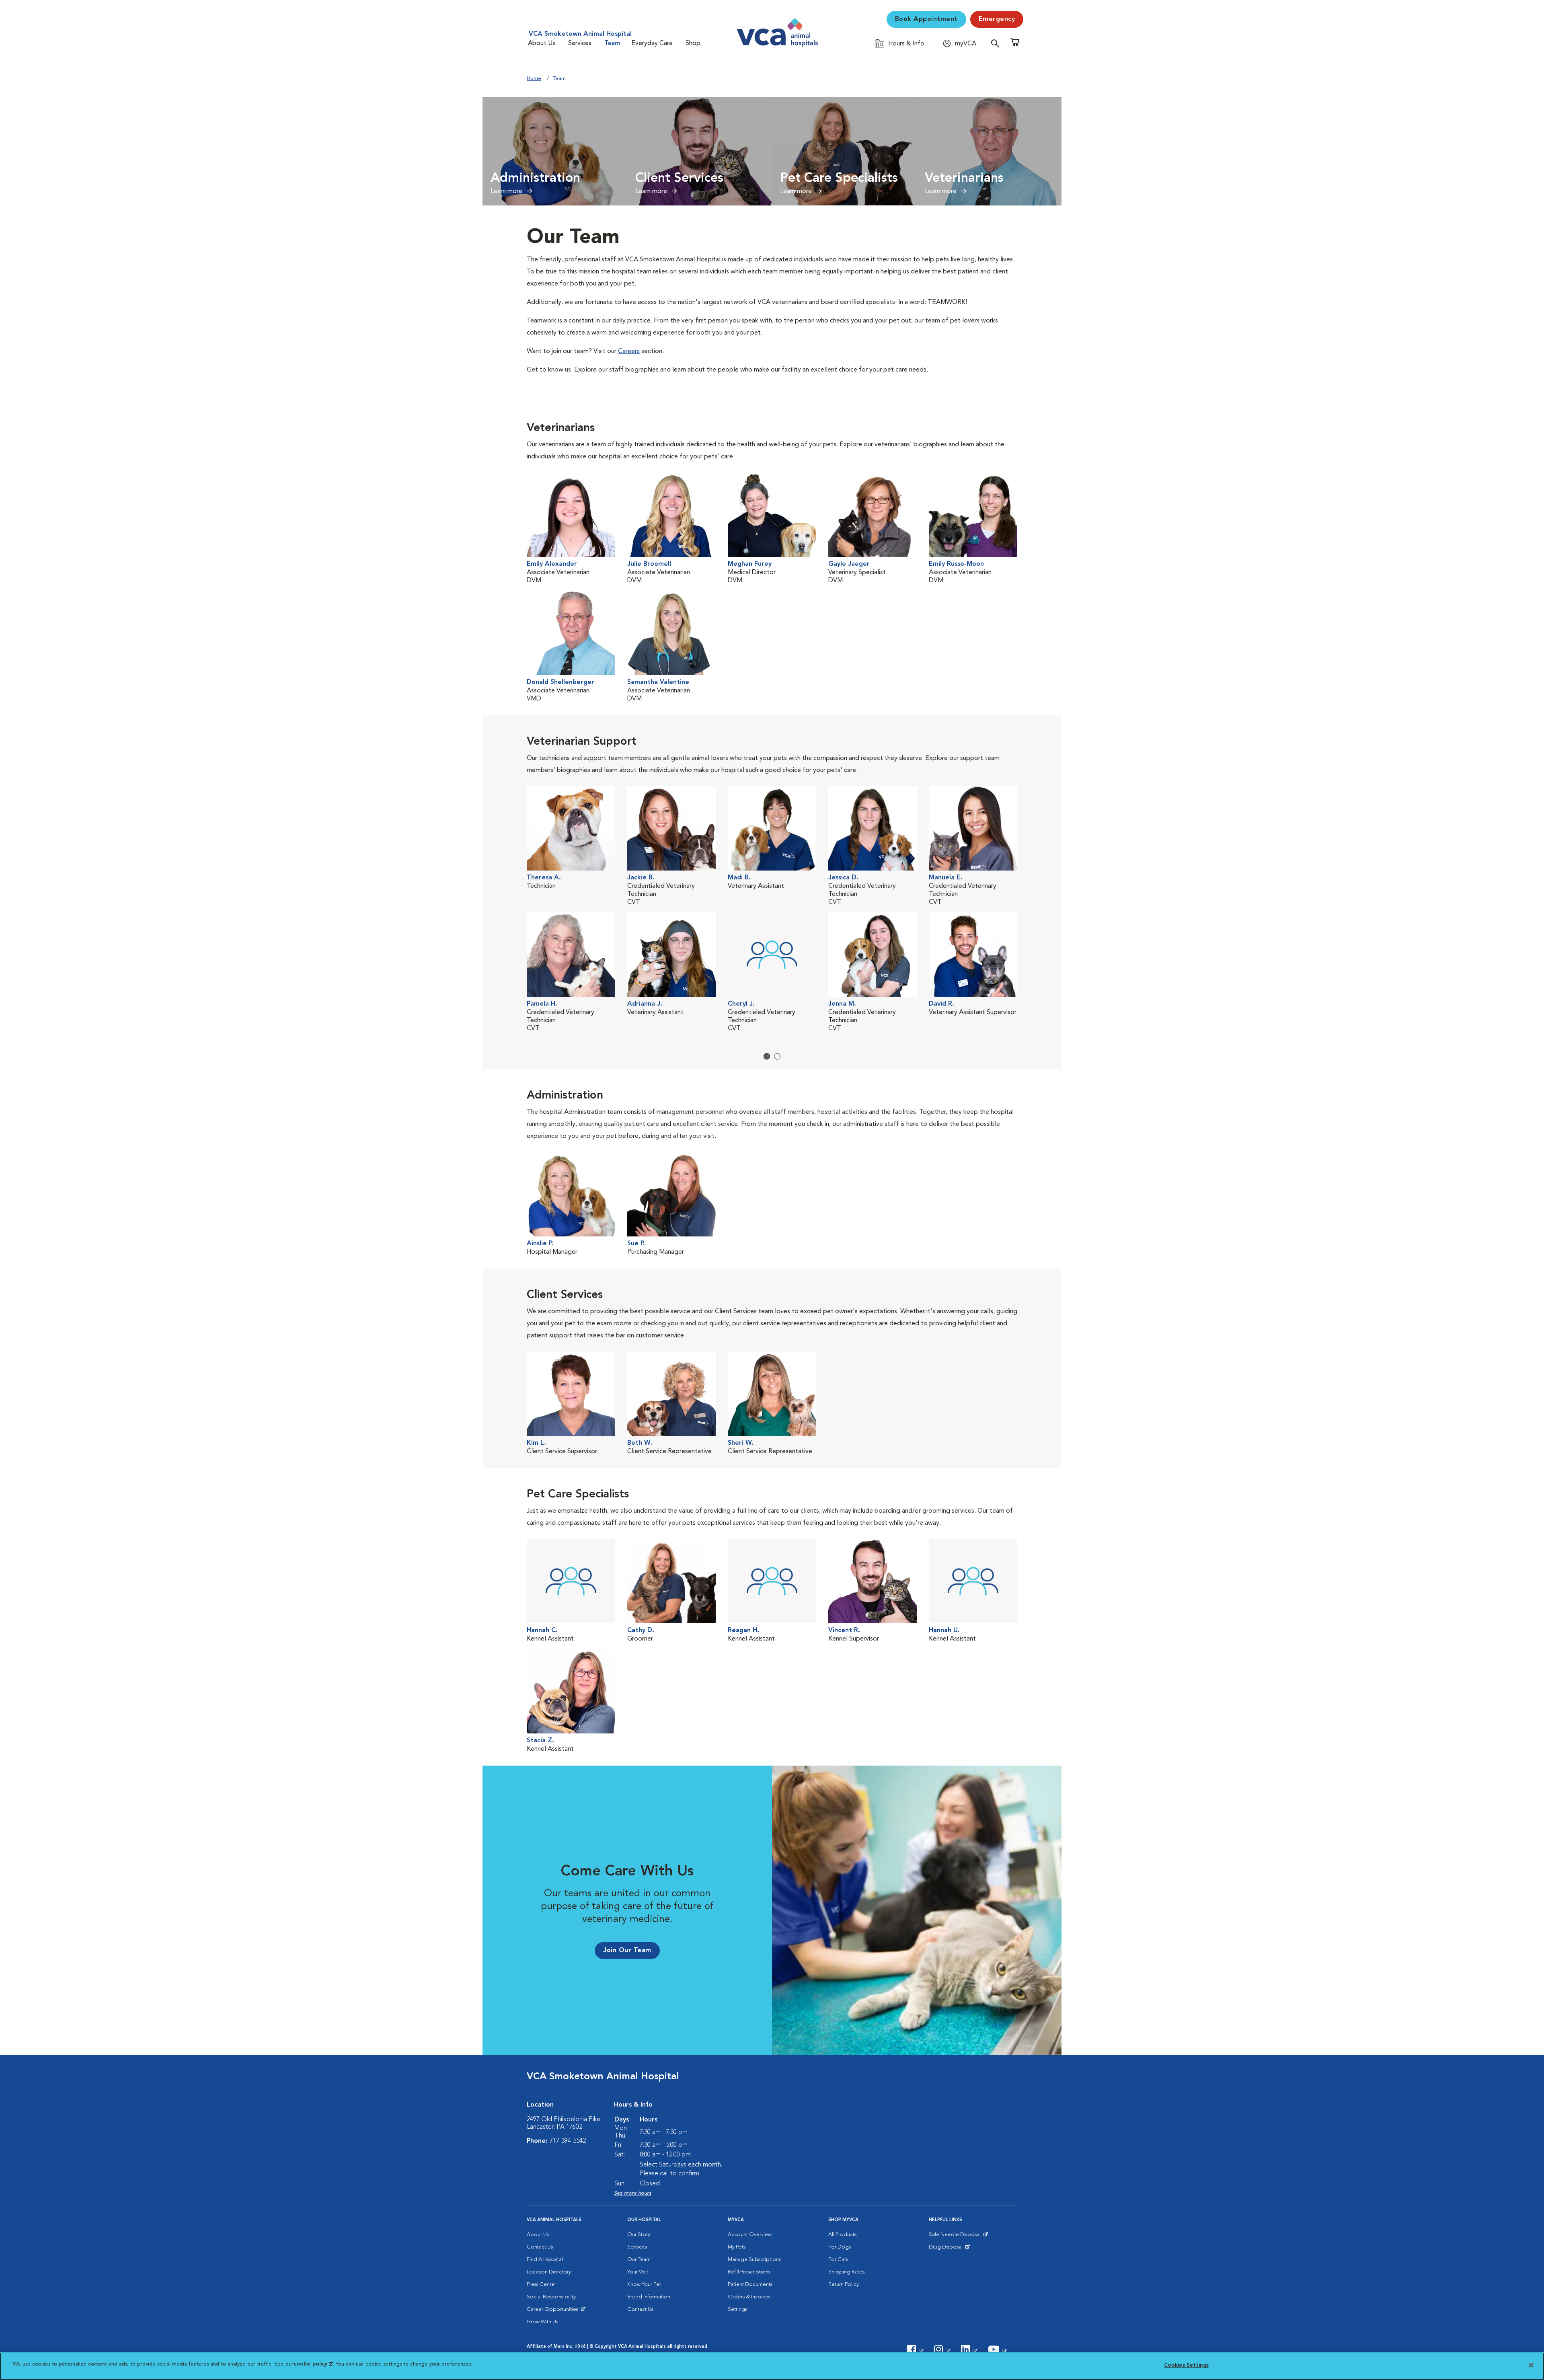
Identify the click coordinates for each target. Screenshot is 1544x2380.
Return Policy (844, 2285)
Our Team (639, 2260)
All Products (842, 2235)
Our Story (639, 2235)
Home (534, 79)
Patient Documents (750, 2285)
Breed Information (649, 2297)
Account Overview (750, 2235)
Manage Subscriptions (754, 2260)
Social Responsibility (551, 2297)
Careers (629, 351)
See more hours (633, 2193)
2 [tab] (777, 1056)
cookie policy (313, 2364)
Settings (737, 2309)
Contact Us (540, 2247)
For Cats (838, 2260)
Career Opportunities (554, 2311)
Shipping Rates (846, 2272)
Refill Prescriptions (749, 2272)
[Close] (1531, 2365)
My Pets (737, 2247)
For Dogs (840, 2247)
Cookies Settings (1186, 2365)
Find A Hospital (545, 2260)
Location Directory (549, 2272)
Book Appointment (926, 19)
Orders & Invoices (749, 2297)
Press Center (541, 2285)
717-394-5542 (568, 2141)
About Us (542, 43)
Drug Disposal (949, 2249)
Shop (693, 43)
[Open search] (997, 43)
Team (612, 43)
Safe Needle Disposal (956, 2236)
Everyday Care (652, 43)
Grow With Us (542, 2322)
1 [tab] (767, 1056)
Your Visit (638, 2272)
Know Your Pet (644, 2285)
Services (580, 43)
